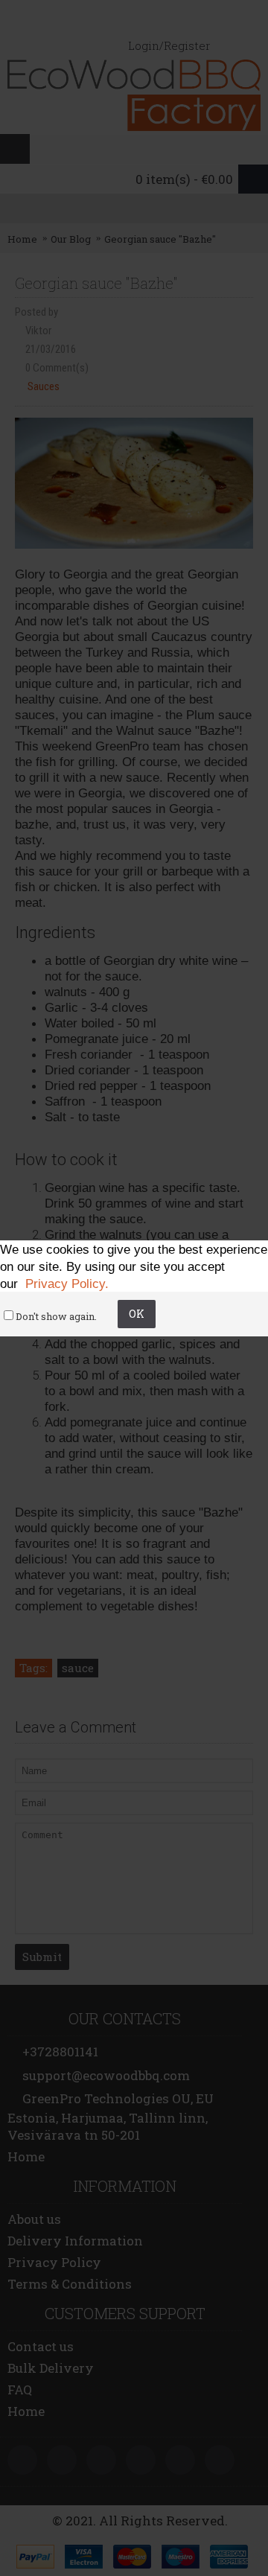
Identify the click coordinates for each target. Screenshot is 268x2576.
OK (137, 1314)
